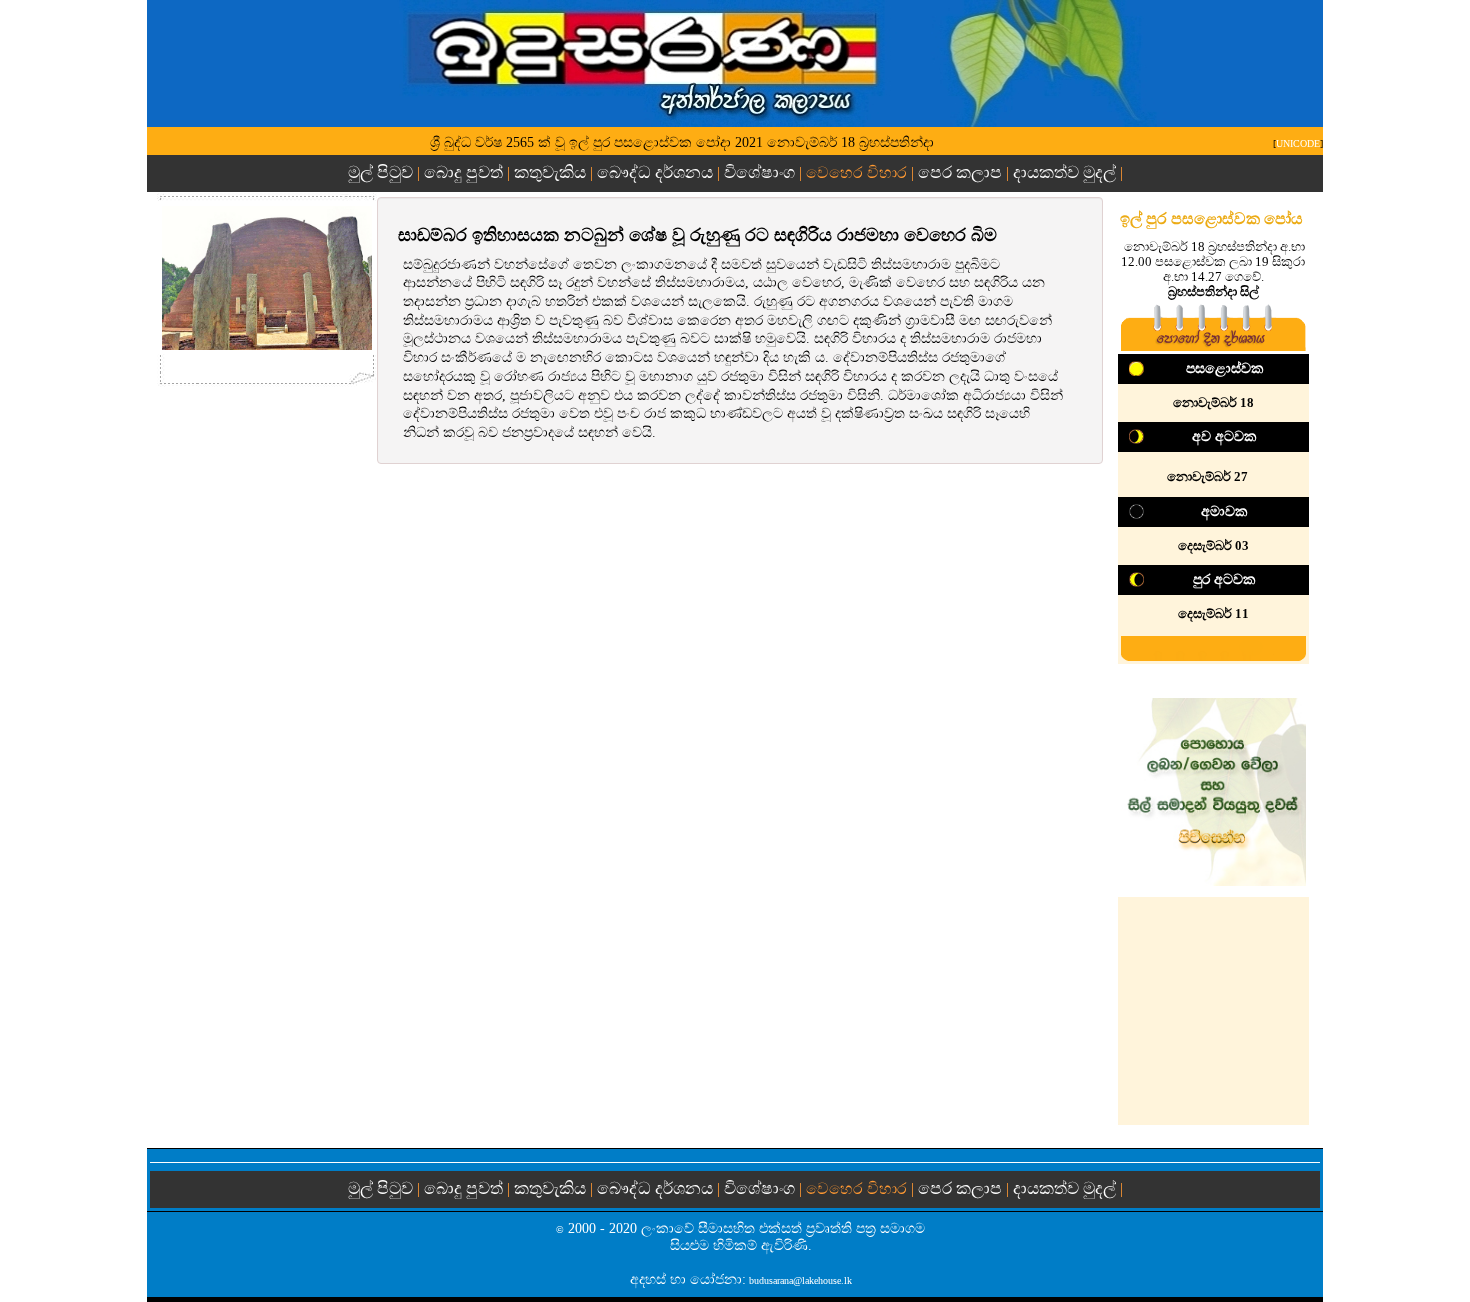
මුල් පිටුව (382, 172)
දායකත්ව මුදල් (1064, 172)
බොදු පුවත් (463, 172)
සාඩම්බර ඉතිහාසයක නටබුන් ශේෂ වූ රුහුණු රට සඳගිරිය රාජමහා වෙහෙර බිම (697, 235)
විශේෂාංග (759, 172)
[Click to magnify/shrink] (267, 278)
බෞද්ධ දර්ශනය (655, 172)
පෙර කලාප (960, 172)
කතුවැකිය (550, 172)
